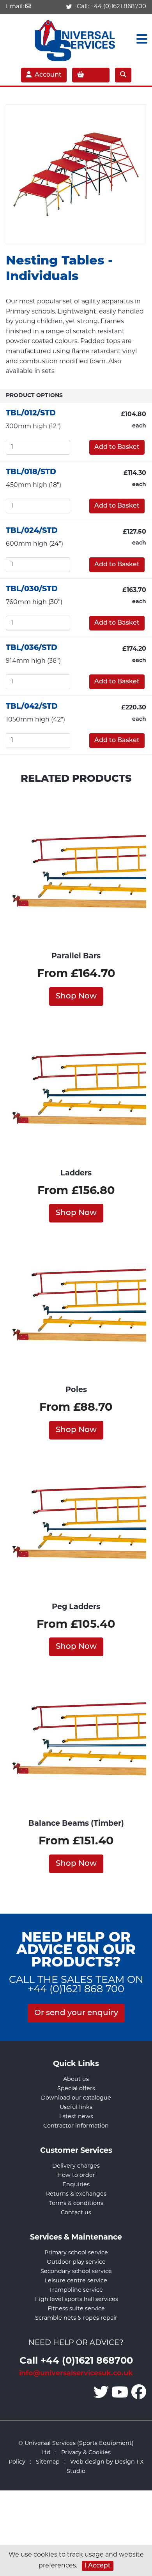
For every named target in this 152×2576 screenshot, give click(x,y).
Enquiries (76, 2185)
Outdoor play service (76, 2262)
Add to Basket (117, 447)
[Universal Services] (76, 39)
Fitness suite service (76, 2309)
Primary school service (76, 2253)
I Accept (98, 2566)
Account (48, 75)
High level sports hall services (76, 2300)
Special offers (76, 2089)
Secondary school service (76, 2272)
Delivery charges (76, 2166)
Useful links (76, 2108)
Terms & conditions (76, 2204)
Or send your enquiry (76, 2013)
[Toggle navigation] (140, 40)
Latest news (76, 2117)
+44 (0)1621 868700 (118, 7)
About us (76, 2080)
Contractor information (76, 2126)
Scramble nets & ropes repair (76, 2318)
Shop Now (76, 996)
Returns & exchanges (76, 2194)
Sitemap (48, 2462)
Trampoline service (76, 2290)
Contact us (76, 2213)
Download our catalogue (76, 2098)
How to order (76, 2176)
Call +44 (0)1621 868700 (76, 2361)
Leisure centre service (76, 2281)
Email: (16, 7)
